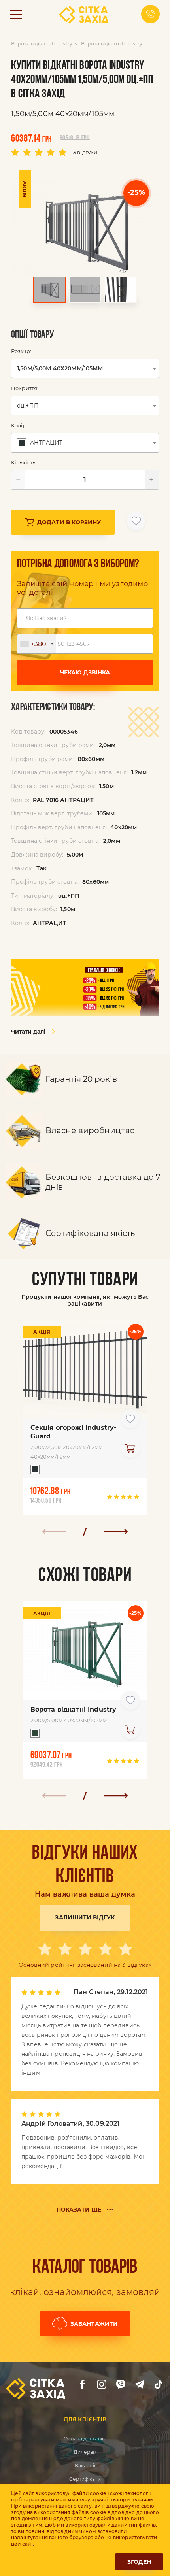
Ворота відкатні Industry (42, 44)
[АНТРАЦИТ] (33, 1471)
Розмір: (21, 351)
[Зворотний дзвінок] (150, 14)
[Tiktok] (159, 2384)
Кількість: (24, 462)
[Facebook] (83, 2384)
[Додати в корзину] (130, 1448)
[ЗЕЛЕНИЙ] (33, 1735)
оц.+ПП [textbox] (28, 406)
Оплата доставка (85, 2439)
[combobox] (85, 368)
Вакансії (85, 2466)
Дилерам (85, 2452)
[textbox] (41, 443)
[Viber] (121, 2384)
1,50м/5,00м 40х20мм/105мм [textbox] (60, 368)
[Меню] (16, 14)
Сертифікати (85, 2479)
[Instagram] (102, 2384)
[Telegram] (140, 2384)
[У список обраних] (136, 521)
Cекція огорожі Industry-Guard (74, 1432)
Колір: (19, 425)
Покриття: (25, 388)
